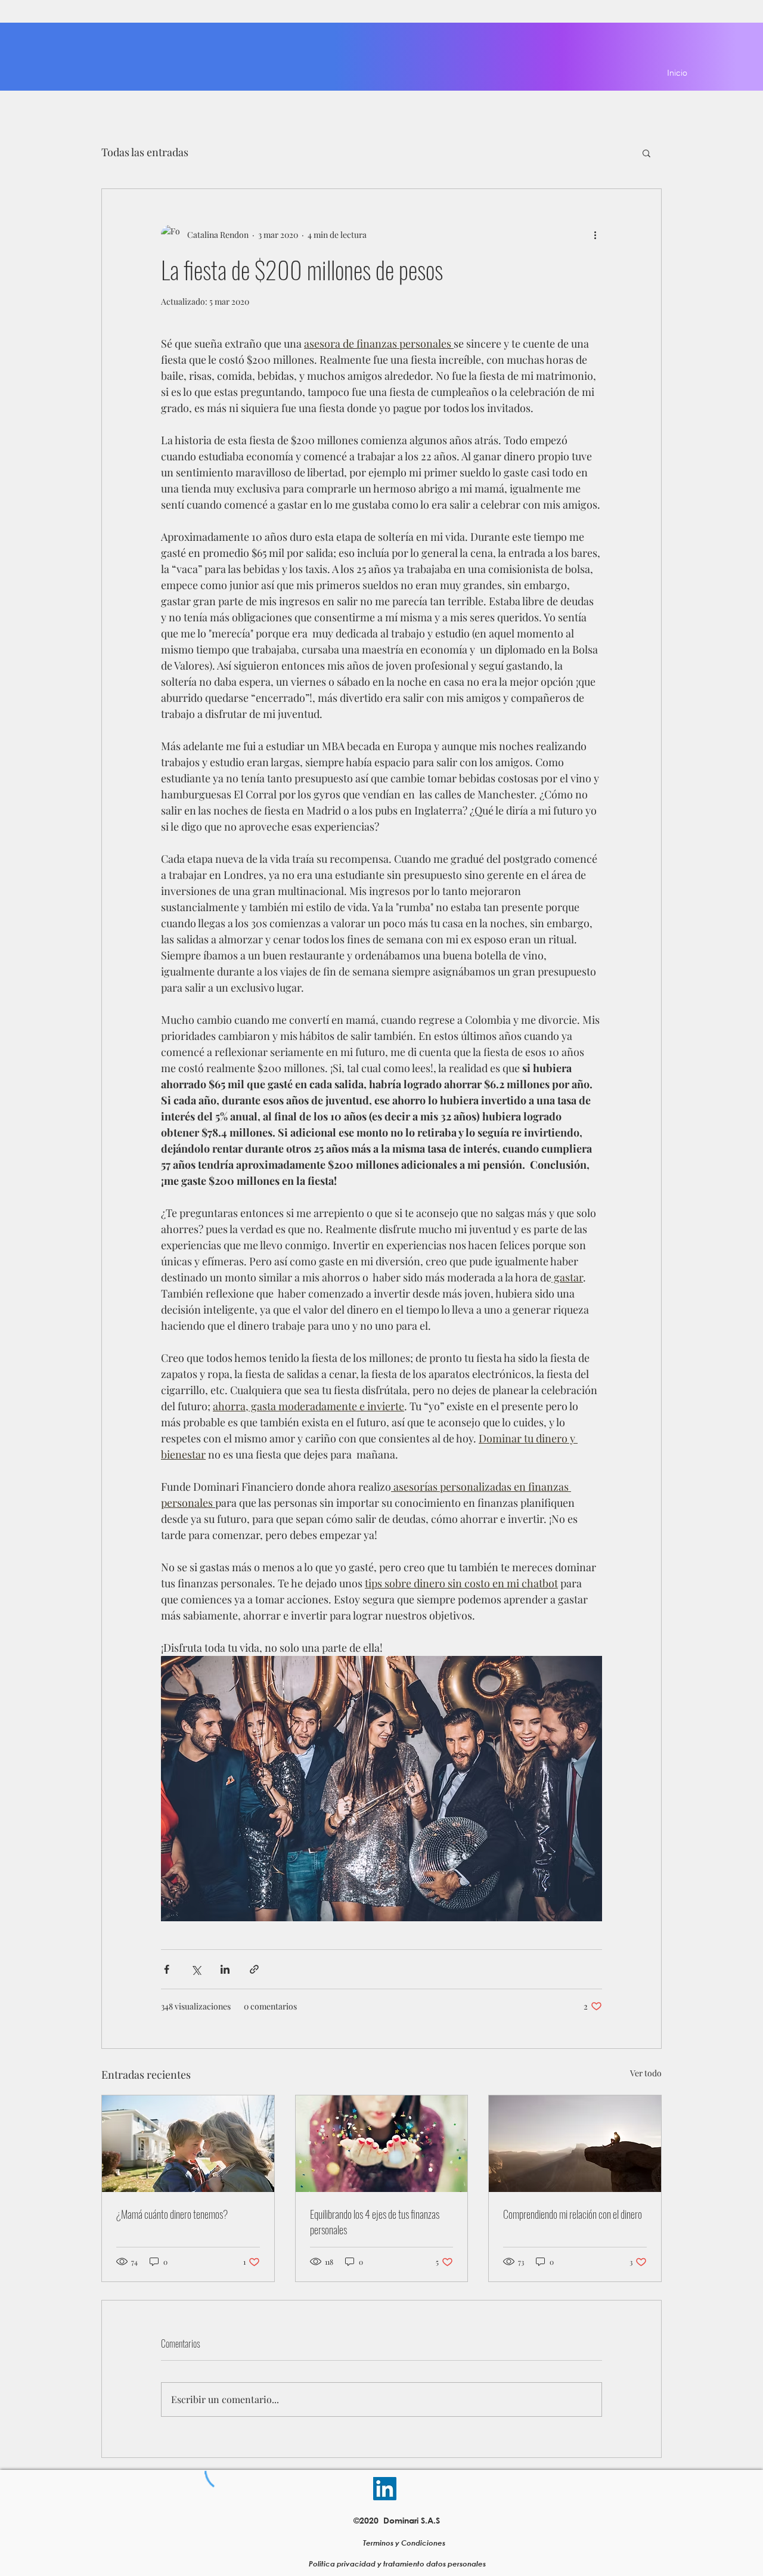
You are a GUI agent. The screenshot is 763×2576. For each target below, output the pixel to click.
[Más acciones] (595, 234)
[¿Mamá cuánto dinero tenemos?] (188, 2144)
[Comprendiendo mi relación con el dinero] (575, 2144)
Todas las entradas (145, 152)
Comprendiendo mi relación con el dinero (573, 2214)
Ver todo (646, 2073)
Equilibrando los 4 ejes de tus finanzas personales (375, 2222)
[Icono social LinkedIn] (385, 2489)
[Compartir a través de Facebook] (167, 1969)
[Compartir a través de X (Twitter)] (196, 1969)
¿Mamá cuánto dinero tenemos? (172, 2214)
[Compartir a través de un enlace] (254, 1969)
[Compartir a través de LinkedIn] (225, 1969)
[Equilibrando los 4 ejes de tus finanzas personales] (382, 2144)
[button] (646, 153)
